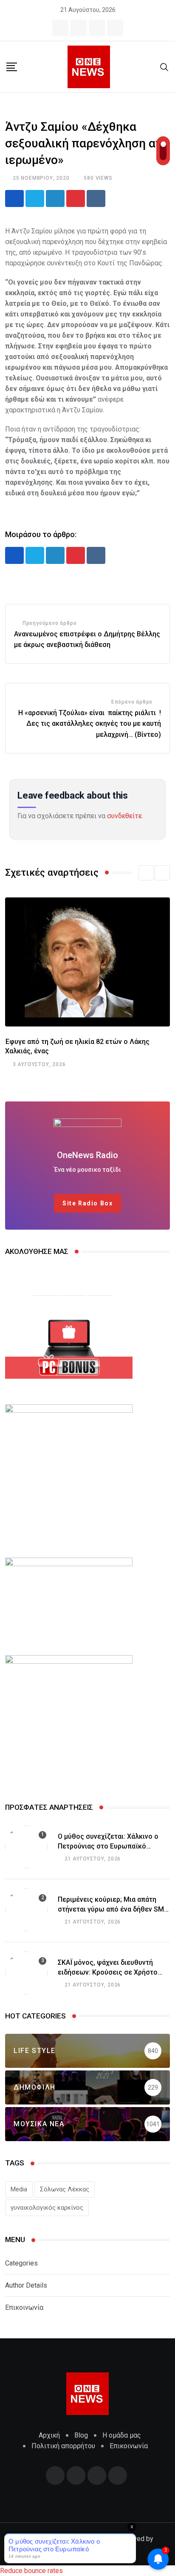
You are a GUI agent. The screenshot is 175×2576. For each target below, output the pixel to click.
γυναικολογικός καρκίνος (47, 2208)
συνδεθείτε (124, 816)
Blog (81, 2435)
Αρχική (49, 2435)
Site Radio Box (87, 1203)
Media (19, 2189)
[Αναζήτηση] (164, 67)
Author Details (26, 2285)
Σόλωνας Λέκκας (65, 2189)
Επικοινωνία (24, 2307)
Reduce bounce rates (31, 2571)
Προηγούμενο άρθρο (50, 623)
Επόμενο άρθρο (132, 702)
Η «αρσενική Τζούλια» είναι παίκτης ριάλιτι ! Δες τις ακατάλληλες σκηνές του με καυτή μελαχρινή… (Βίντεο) (90, 724)
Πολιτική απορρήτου (63, 2446)
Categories (21, 2263)
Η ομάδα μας (122, 2435)
